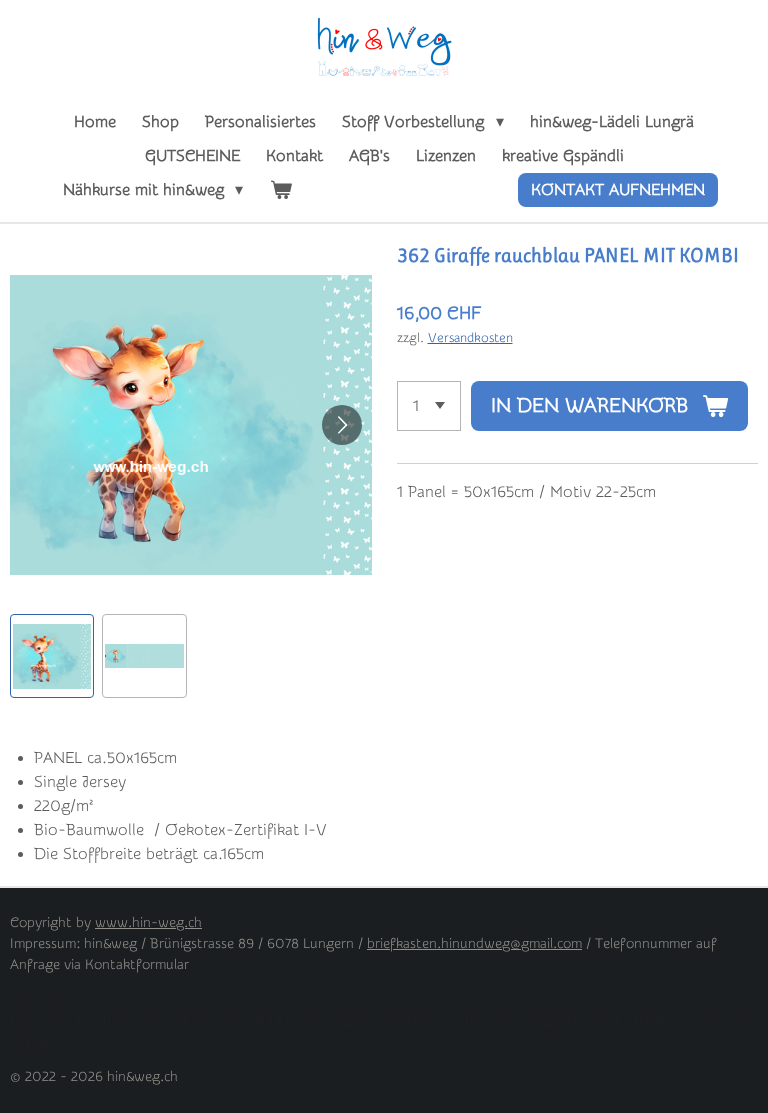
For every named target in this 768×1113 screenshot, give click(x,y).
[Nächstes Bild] (342, 425)
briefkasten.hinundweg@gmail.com (474, 944)
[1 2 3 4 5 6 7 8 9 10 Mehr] (429, 406)
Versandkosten (470, 337)
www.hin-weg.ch (148, 923)
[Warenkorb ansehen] (280, 190)
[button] (52, 656)
